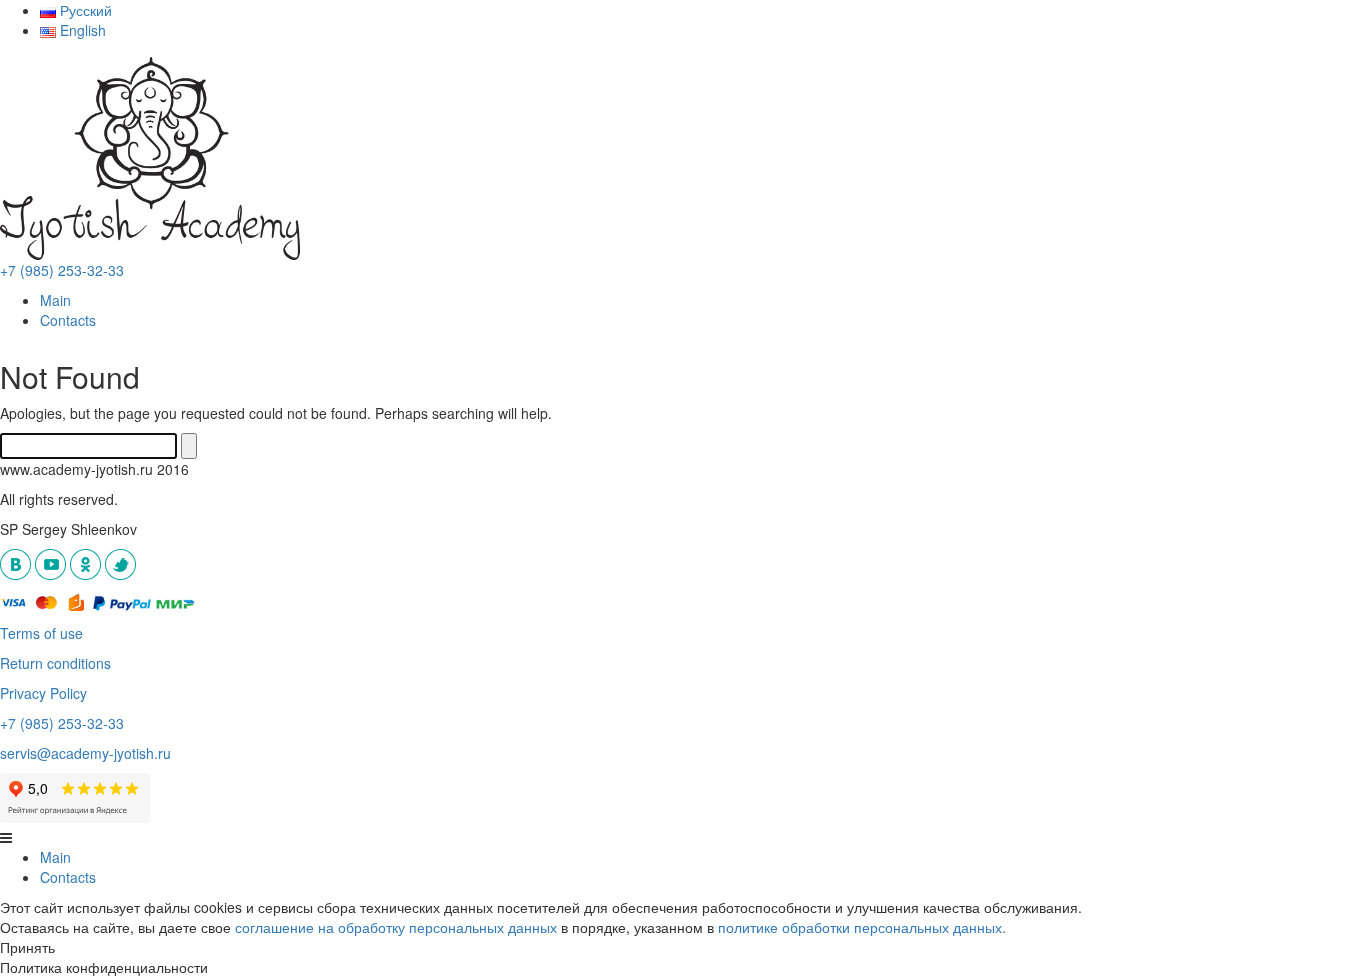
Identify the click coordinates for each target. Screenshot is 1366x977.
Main (55, 300)
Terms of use (41, 633)
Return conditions (55, 663)
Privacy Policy (43, 693)
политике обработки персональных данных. (862, 927)
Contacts (68, 320)
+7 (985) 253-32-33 (62, 270)
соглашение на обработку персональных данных (396, 927)
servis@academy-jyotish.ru (85, 753)
